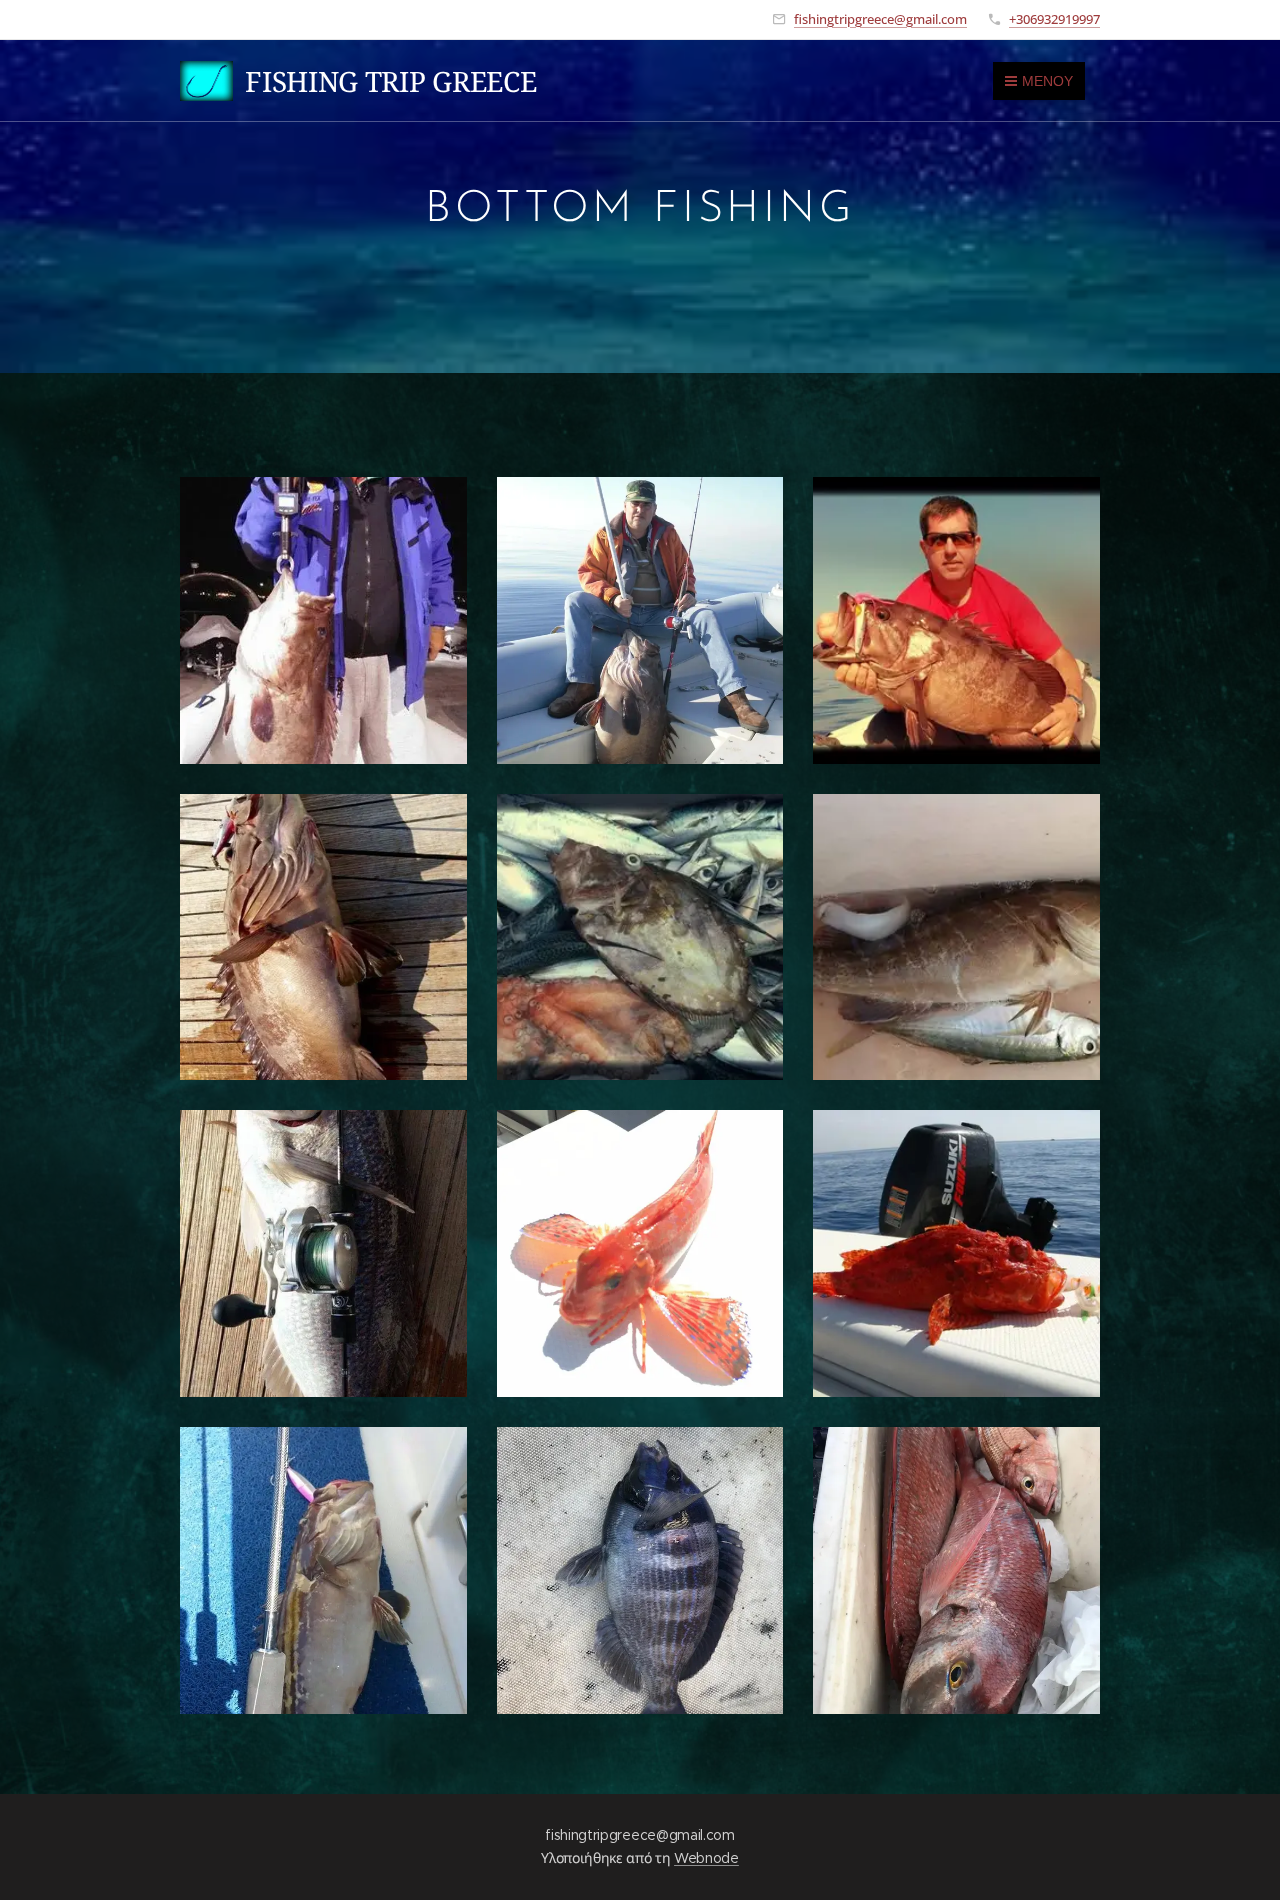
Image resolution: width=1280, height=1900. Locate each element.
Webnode (706, 1858)
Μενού (1047, 81)
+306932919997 (1054, 19)
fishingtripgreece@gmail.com (880, 19)
